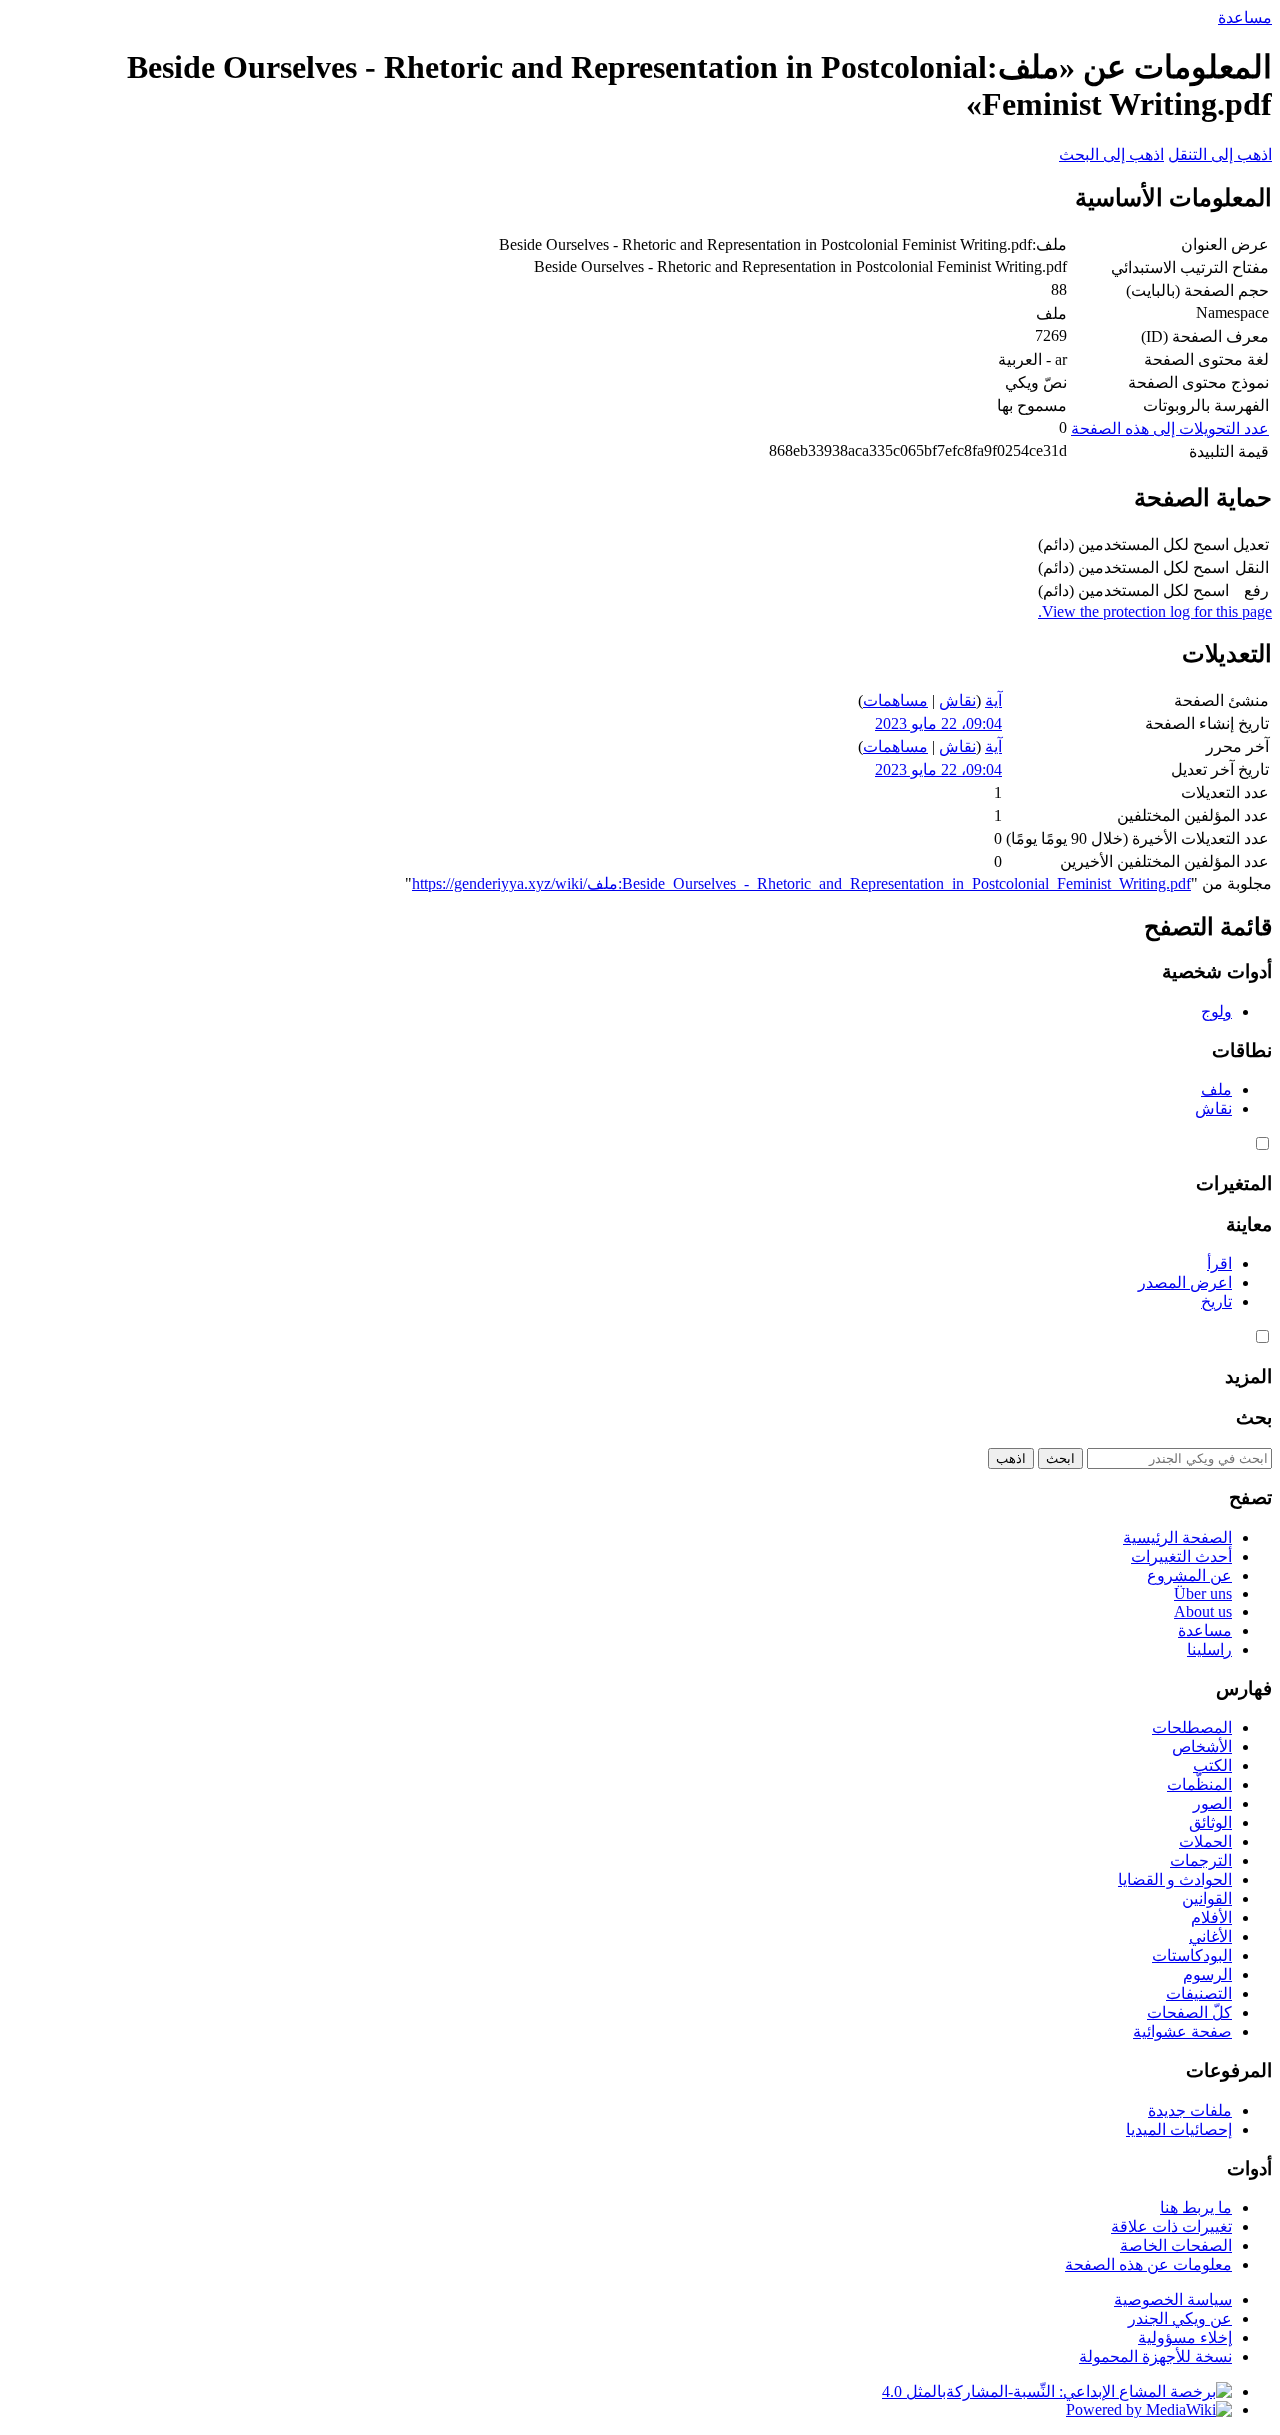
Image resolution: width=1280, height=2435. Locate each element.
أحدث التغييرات (1181, 1556)
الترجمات (1201, 1860)
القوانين (1207, 1898)
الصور (1212, 1803)
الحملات (1205, 1841)
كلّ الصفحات (1189, 2012)
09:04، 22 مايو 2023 (938, 723)
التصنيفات (1199, 1993)
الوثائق (1210, 1822)
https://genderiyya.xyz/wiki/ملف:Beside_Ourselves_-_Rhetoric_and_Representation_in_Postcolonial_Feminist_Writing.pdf (801, 883)
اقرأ (1219, 1263)
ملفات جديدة (1190, 2110)
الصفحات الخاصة (1176, 2245)
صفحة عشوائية (1182, 2031)
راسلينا (1209, 1649)
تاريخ (1216, 1301)
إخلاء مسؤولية (1185, 2337)
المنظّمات (1199, 1784)
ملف (1216, 1089)
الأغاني (1210, 1936)
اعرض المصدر (1185, 1282)
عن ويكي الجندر (1180, 2318)
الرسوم (1207, 1974)
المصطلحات (1192, 1727)
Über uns (1203, 1593)
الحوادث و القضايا (1175, 1879)
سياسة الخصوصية (1173, 2299)
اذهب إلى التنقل (1220, 154)
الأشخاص (1202, 1746)
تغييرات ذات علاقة (1171, 2226)
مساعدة (1245, 17)
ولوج (1216, 1011)
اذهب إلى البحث (1111, 154)
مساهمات (895, 700)
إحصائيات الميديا (1179, 2129)
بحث (1254, 1417)
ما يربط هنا (1196, 2207)
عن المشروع (1189, 1575)
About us (1203, 1611)
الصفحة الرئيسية (1177, 1537)
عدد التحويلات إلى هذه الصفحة (1170, 428)
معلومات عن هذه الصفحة (1148, 2264)
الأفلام (1211, 1917)
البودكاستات (1192, 1955)
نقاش (957, 700)
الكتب (1212, 1765)
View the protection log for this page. (1155, 611)
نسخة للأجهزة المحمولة (1155, 2356)
